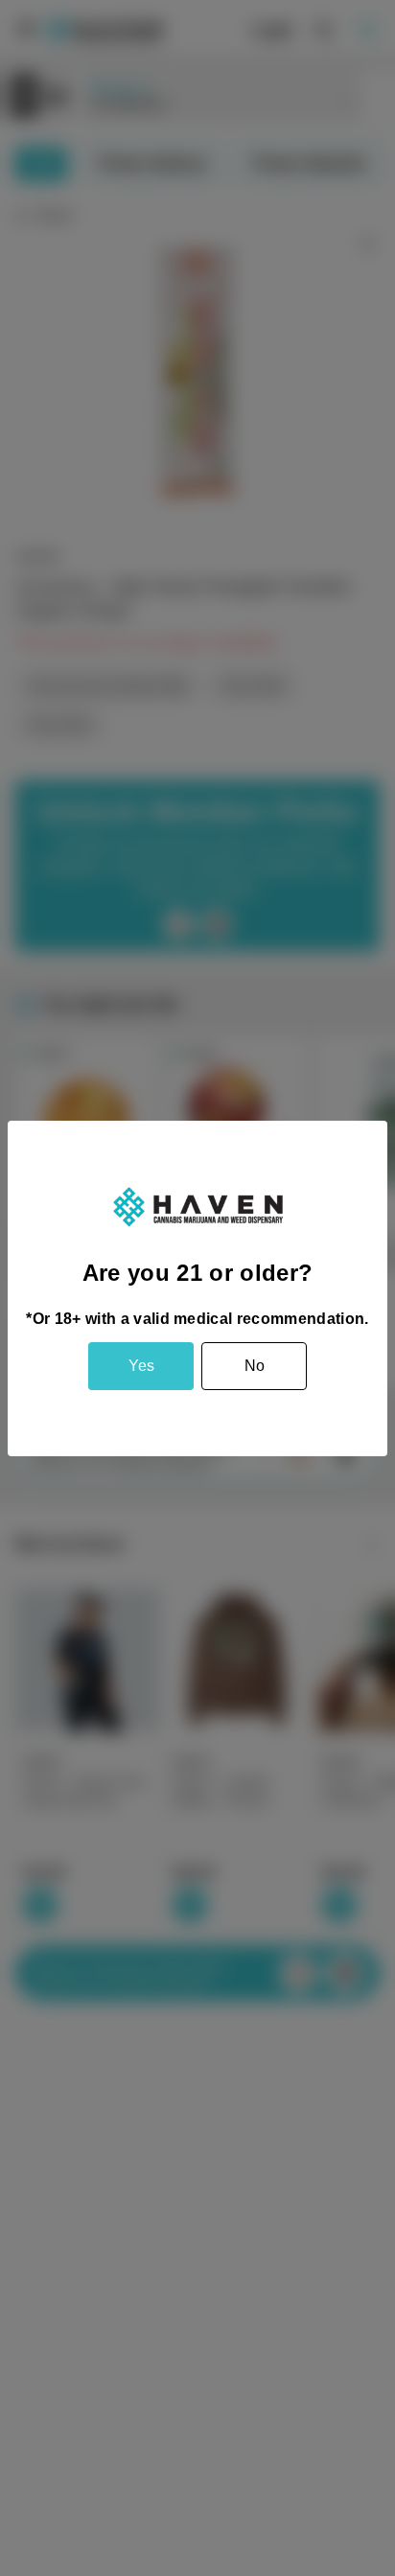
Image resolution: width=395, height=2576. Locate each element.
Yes (141, 1366)
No (255, 1366)
